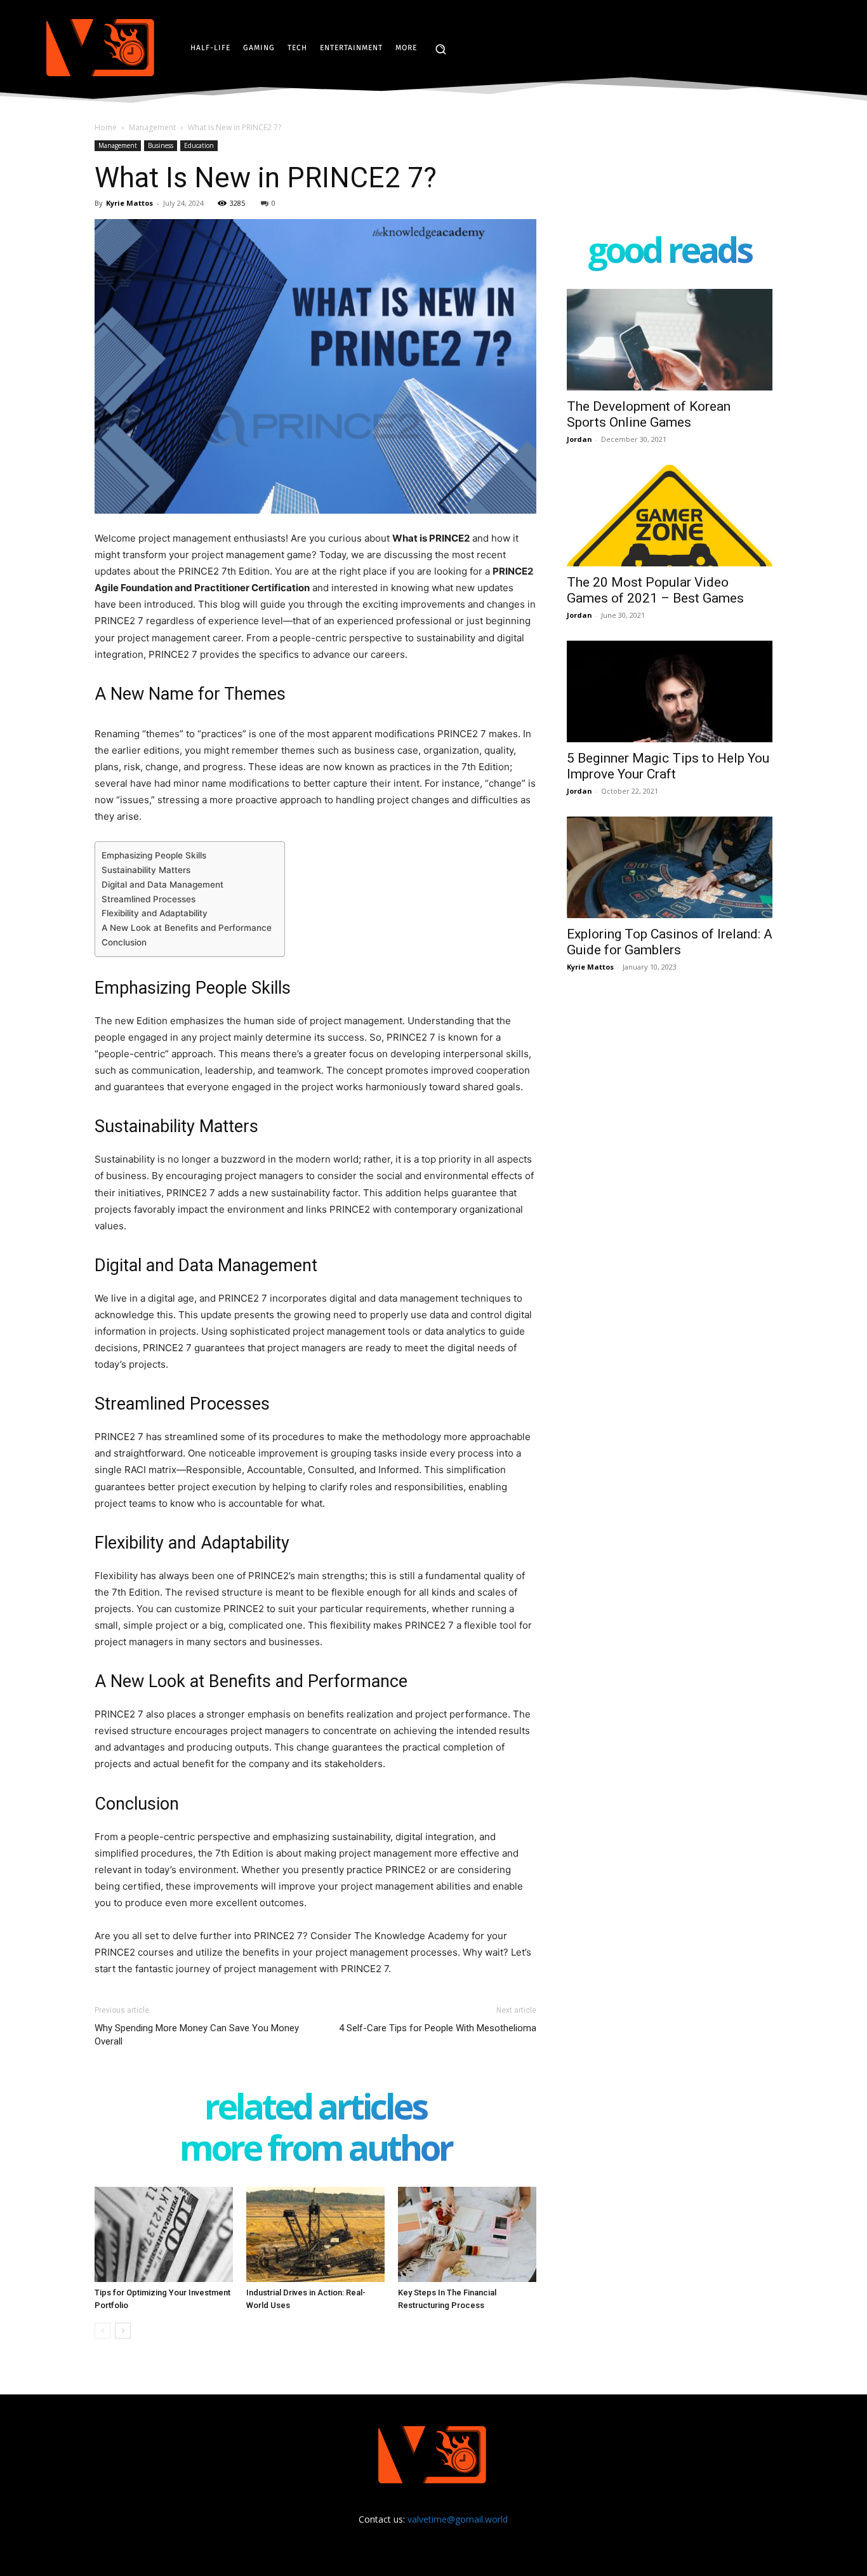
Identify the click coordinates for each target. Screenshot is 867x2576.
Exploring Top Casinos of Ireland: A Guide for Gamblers (670, 942)
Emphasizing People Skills (154, 855)
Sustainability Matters (146, 870)
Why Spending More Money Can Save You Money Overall (197, 2035)
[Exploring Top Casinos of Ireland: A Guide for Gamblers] (670, 867)
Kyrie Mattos (129, 203)
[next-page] (123, 2331)
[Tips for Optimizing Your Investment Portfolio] (164, 2234)
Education (199, 145)
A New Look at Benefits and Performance (187, 928)
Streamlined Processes (149, 899)
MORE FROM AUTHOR (316, 2150)
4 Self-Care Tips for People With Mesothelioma (438, 2028)
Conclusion (124, 942)
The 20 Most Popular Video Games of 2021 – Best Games (655, 590)
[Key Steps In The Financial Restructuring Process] (467, 2234)
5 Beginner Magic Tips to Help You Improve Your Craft (668, 766)
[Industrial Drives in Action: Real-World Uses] (315, 2234)
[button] (440, 49)
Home (106, 127)
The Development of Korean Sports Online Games (649, 414)
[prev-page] (103, 2331)
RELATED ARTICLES (315, 2109)
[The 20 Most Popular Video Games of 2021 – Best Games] (670, 516)
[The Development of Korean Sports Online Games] (670, 340)
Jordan (579, 439)
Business (161, 145)
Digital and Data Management (162, 884)
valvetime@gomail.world (458, 2519)
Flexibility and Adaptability (155, 913)
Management (152, 127)
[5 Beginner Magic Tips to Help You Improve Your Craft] (670, 691)
